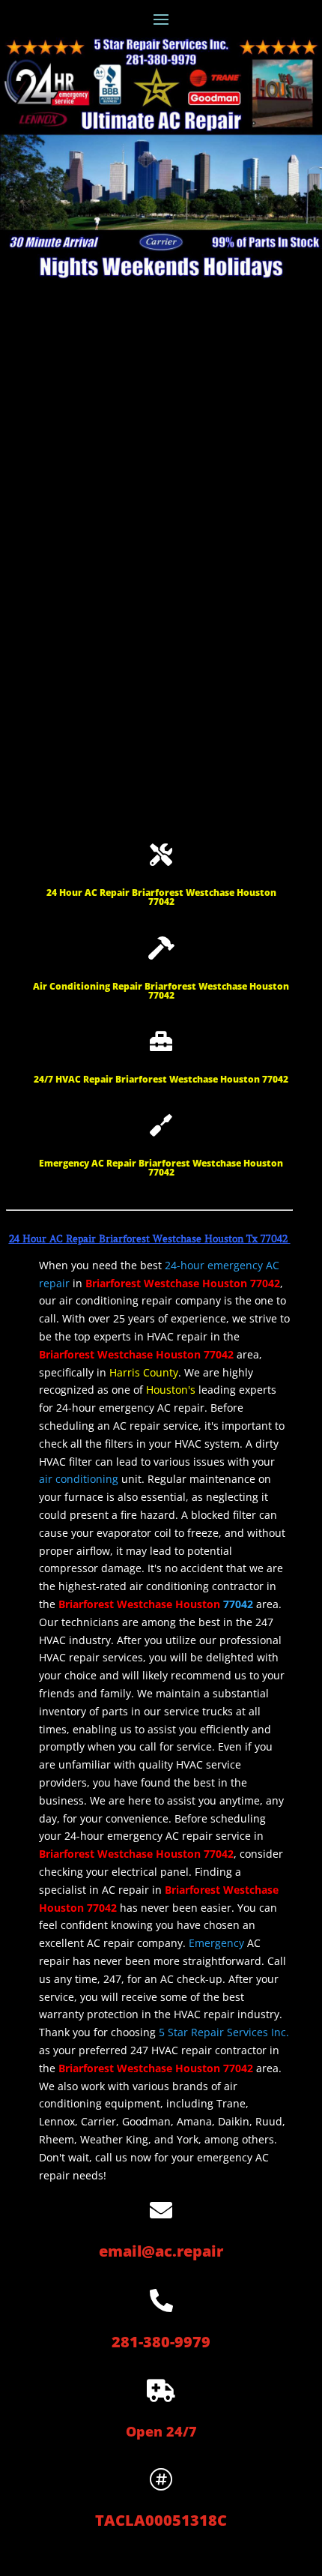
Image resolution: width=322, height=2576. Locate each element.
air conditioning (79, 1479)
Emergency (216, 1943)
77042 (238, 1604)
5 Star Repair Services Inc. (224, 2032)
